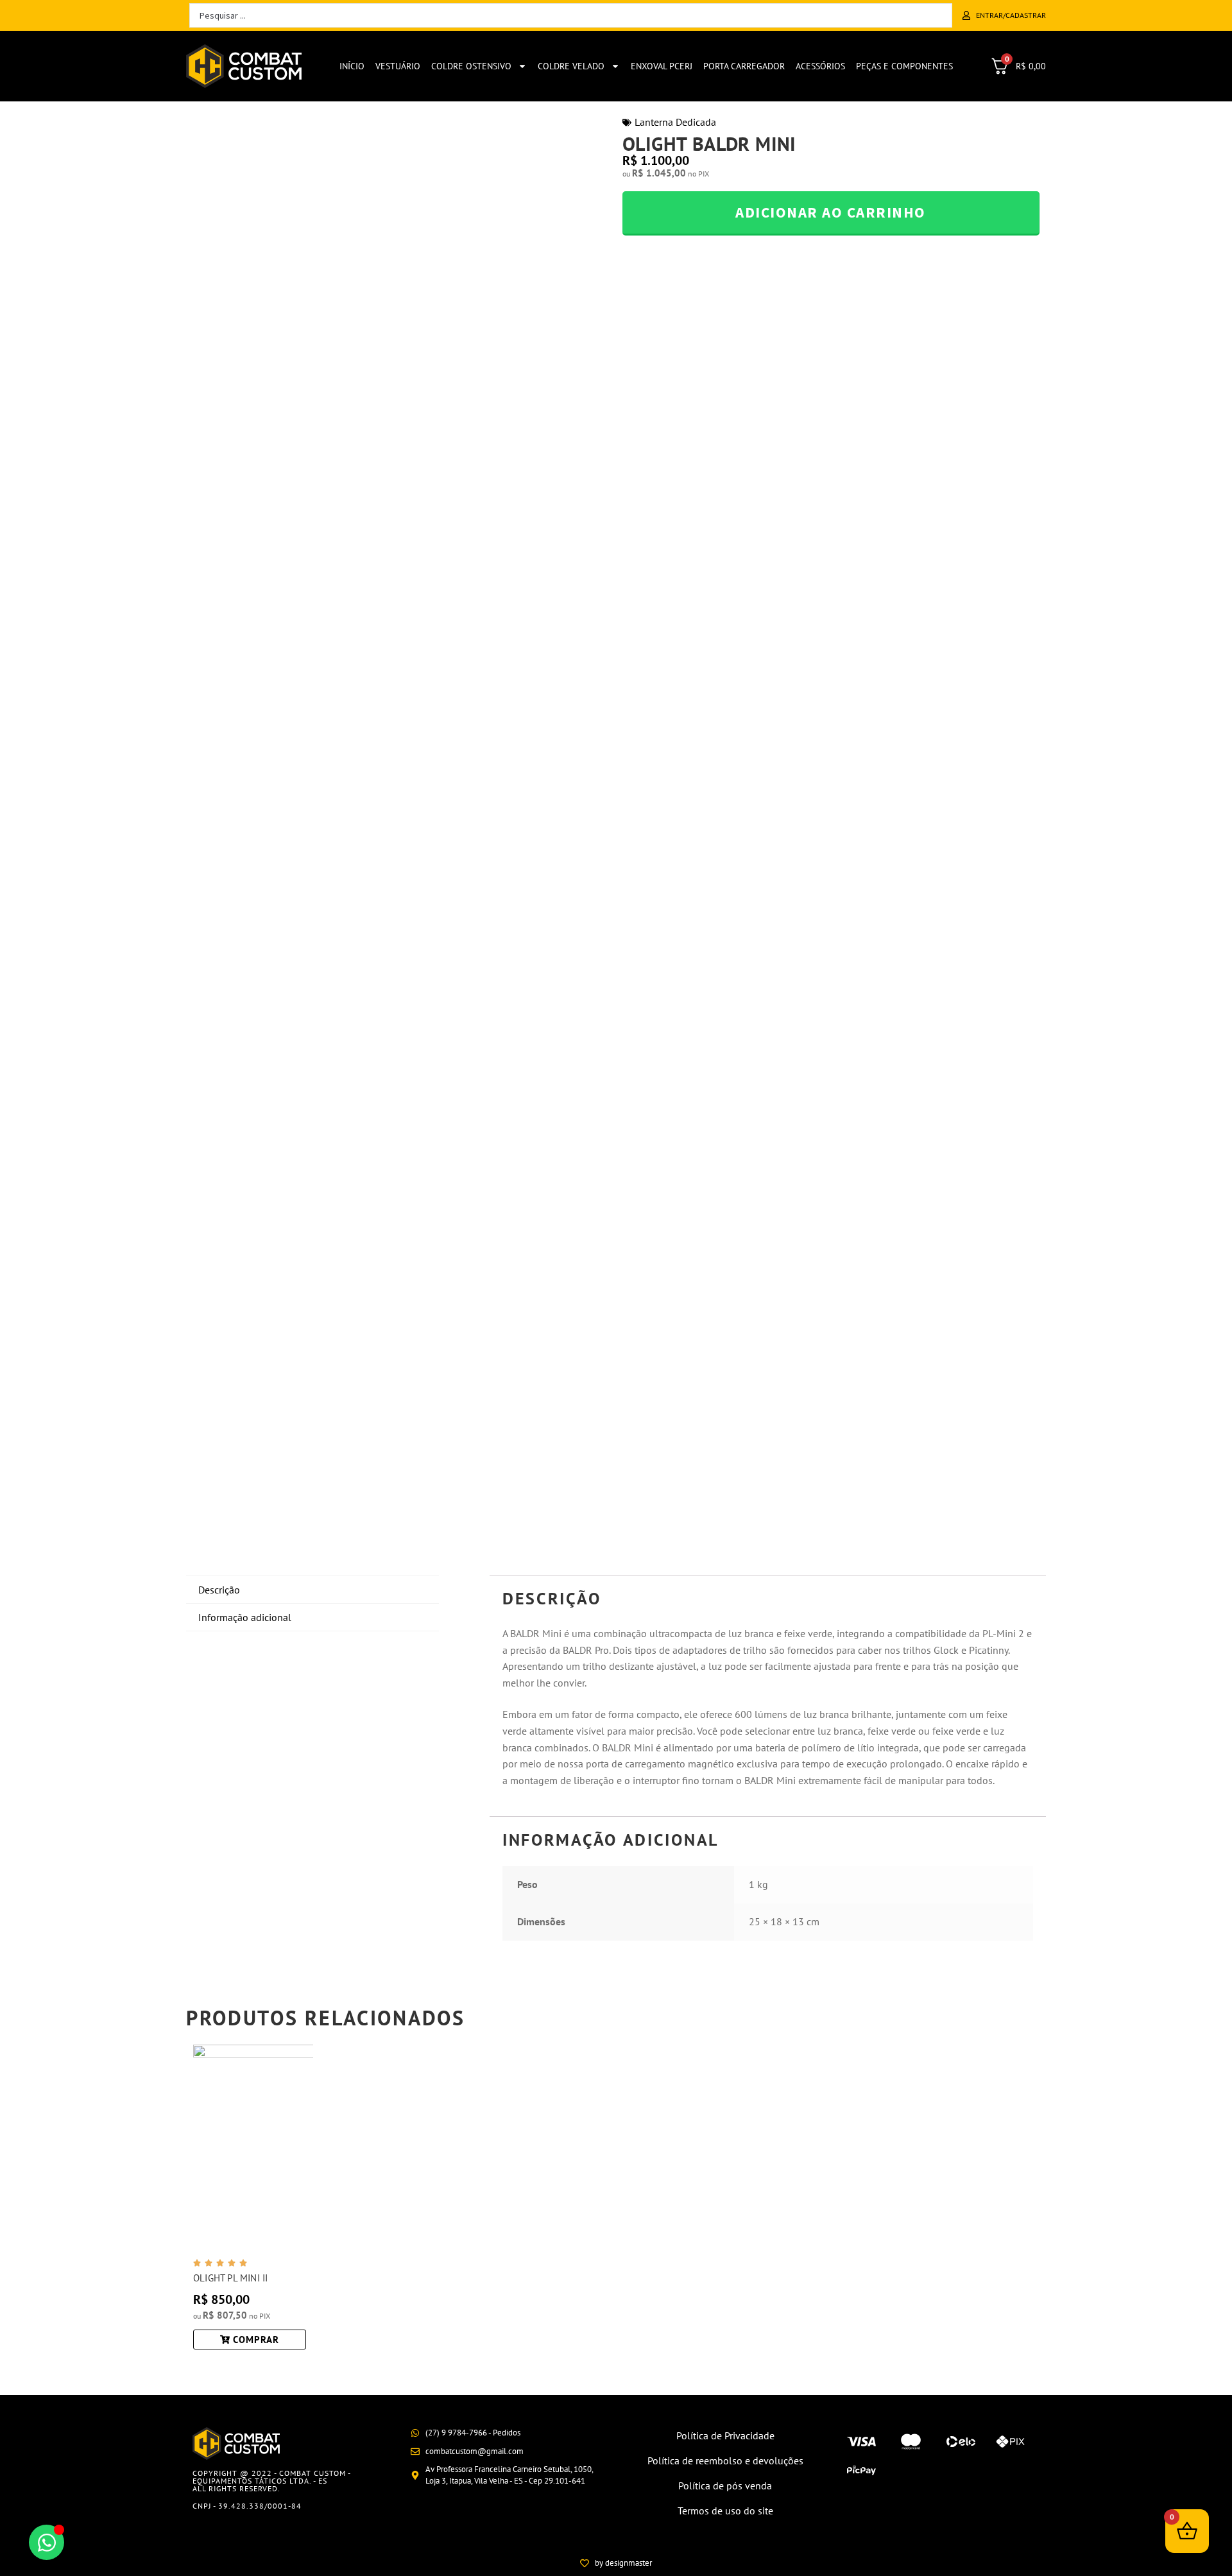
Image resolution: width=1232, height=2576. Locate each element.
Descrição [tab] (219, 1590)
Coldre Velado (571, 66)
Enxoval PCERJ (662, 66)
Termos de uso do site (725, 2511)
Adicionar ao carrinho (831, 212)
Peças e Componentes (904, 66)
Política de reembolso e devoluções (725, 2460)
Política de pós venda (725, 2486)
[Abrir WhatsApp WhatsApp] (47, 2542)
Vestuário (398, 66)
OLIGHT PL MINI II (230, 2278)
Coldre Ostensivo (471, 66)
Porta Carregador (744, 66)
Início (352, 66)
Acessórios (820, 66)
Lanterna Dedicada (675, 122)
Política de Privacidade (725, 2435)
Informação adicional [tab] (245, 1617)
